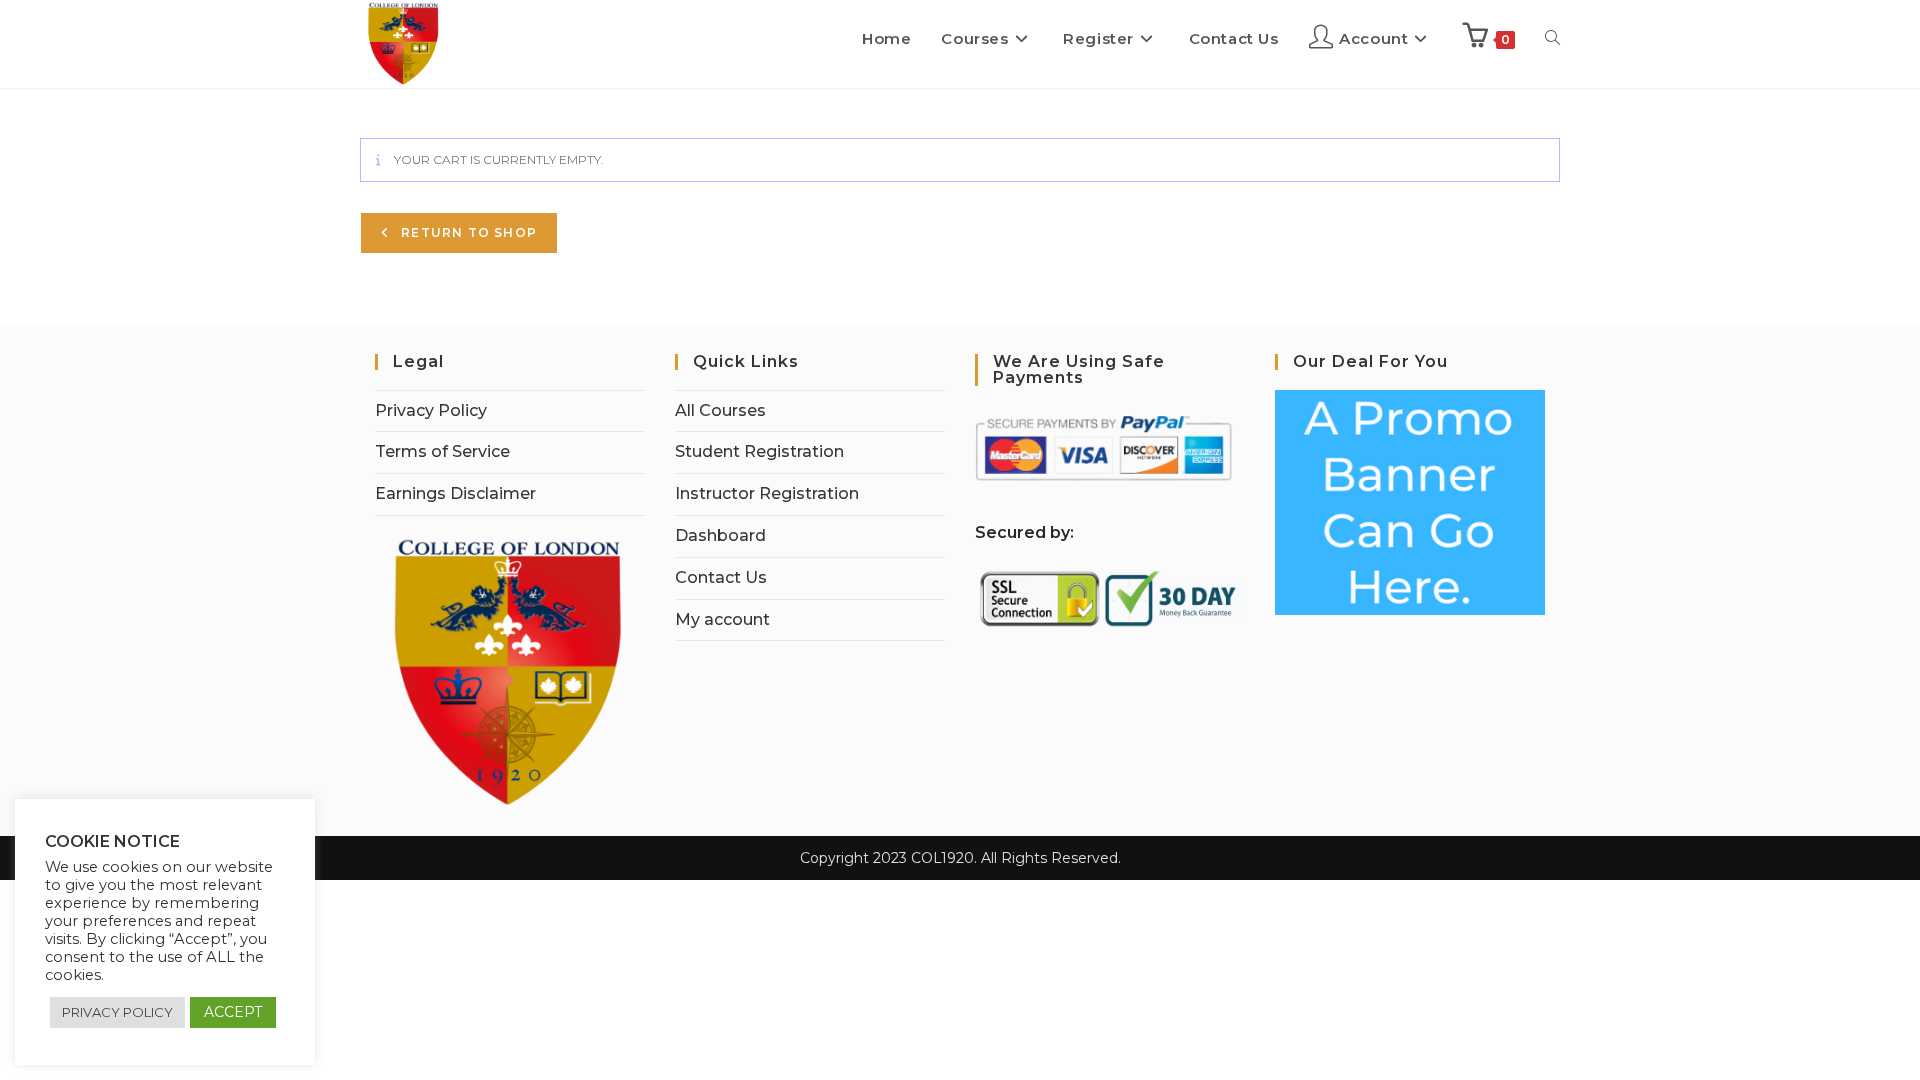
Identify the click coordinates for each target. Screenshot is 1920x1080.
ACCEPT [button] (233, 1012)
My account (722, 619)
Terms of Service (442, 451)
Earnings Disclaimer (455, 493)
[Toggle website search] (1552, 39)
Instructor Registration (767, 493)
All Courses (720, 410)
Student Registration (759, 451)
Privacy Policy (431, 410)
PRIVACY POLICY (117, 1012)
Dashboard (720, 535)
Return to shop (467, 232)
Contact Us (721, 577)
